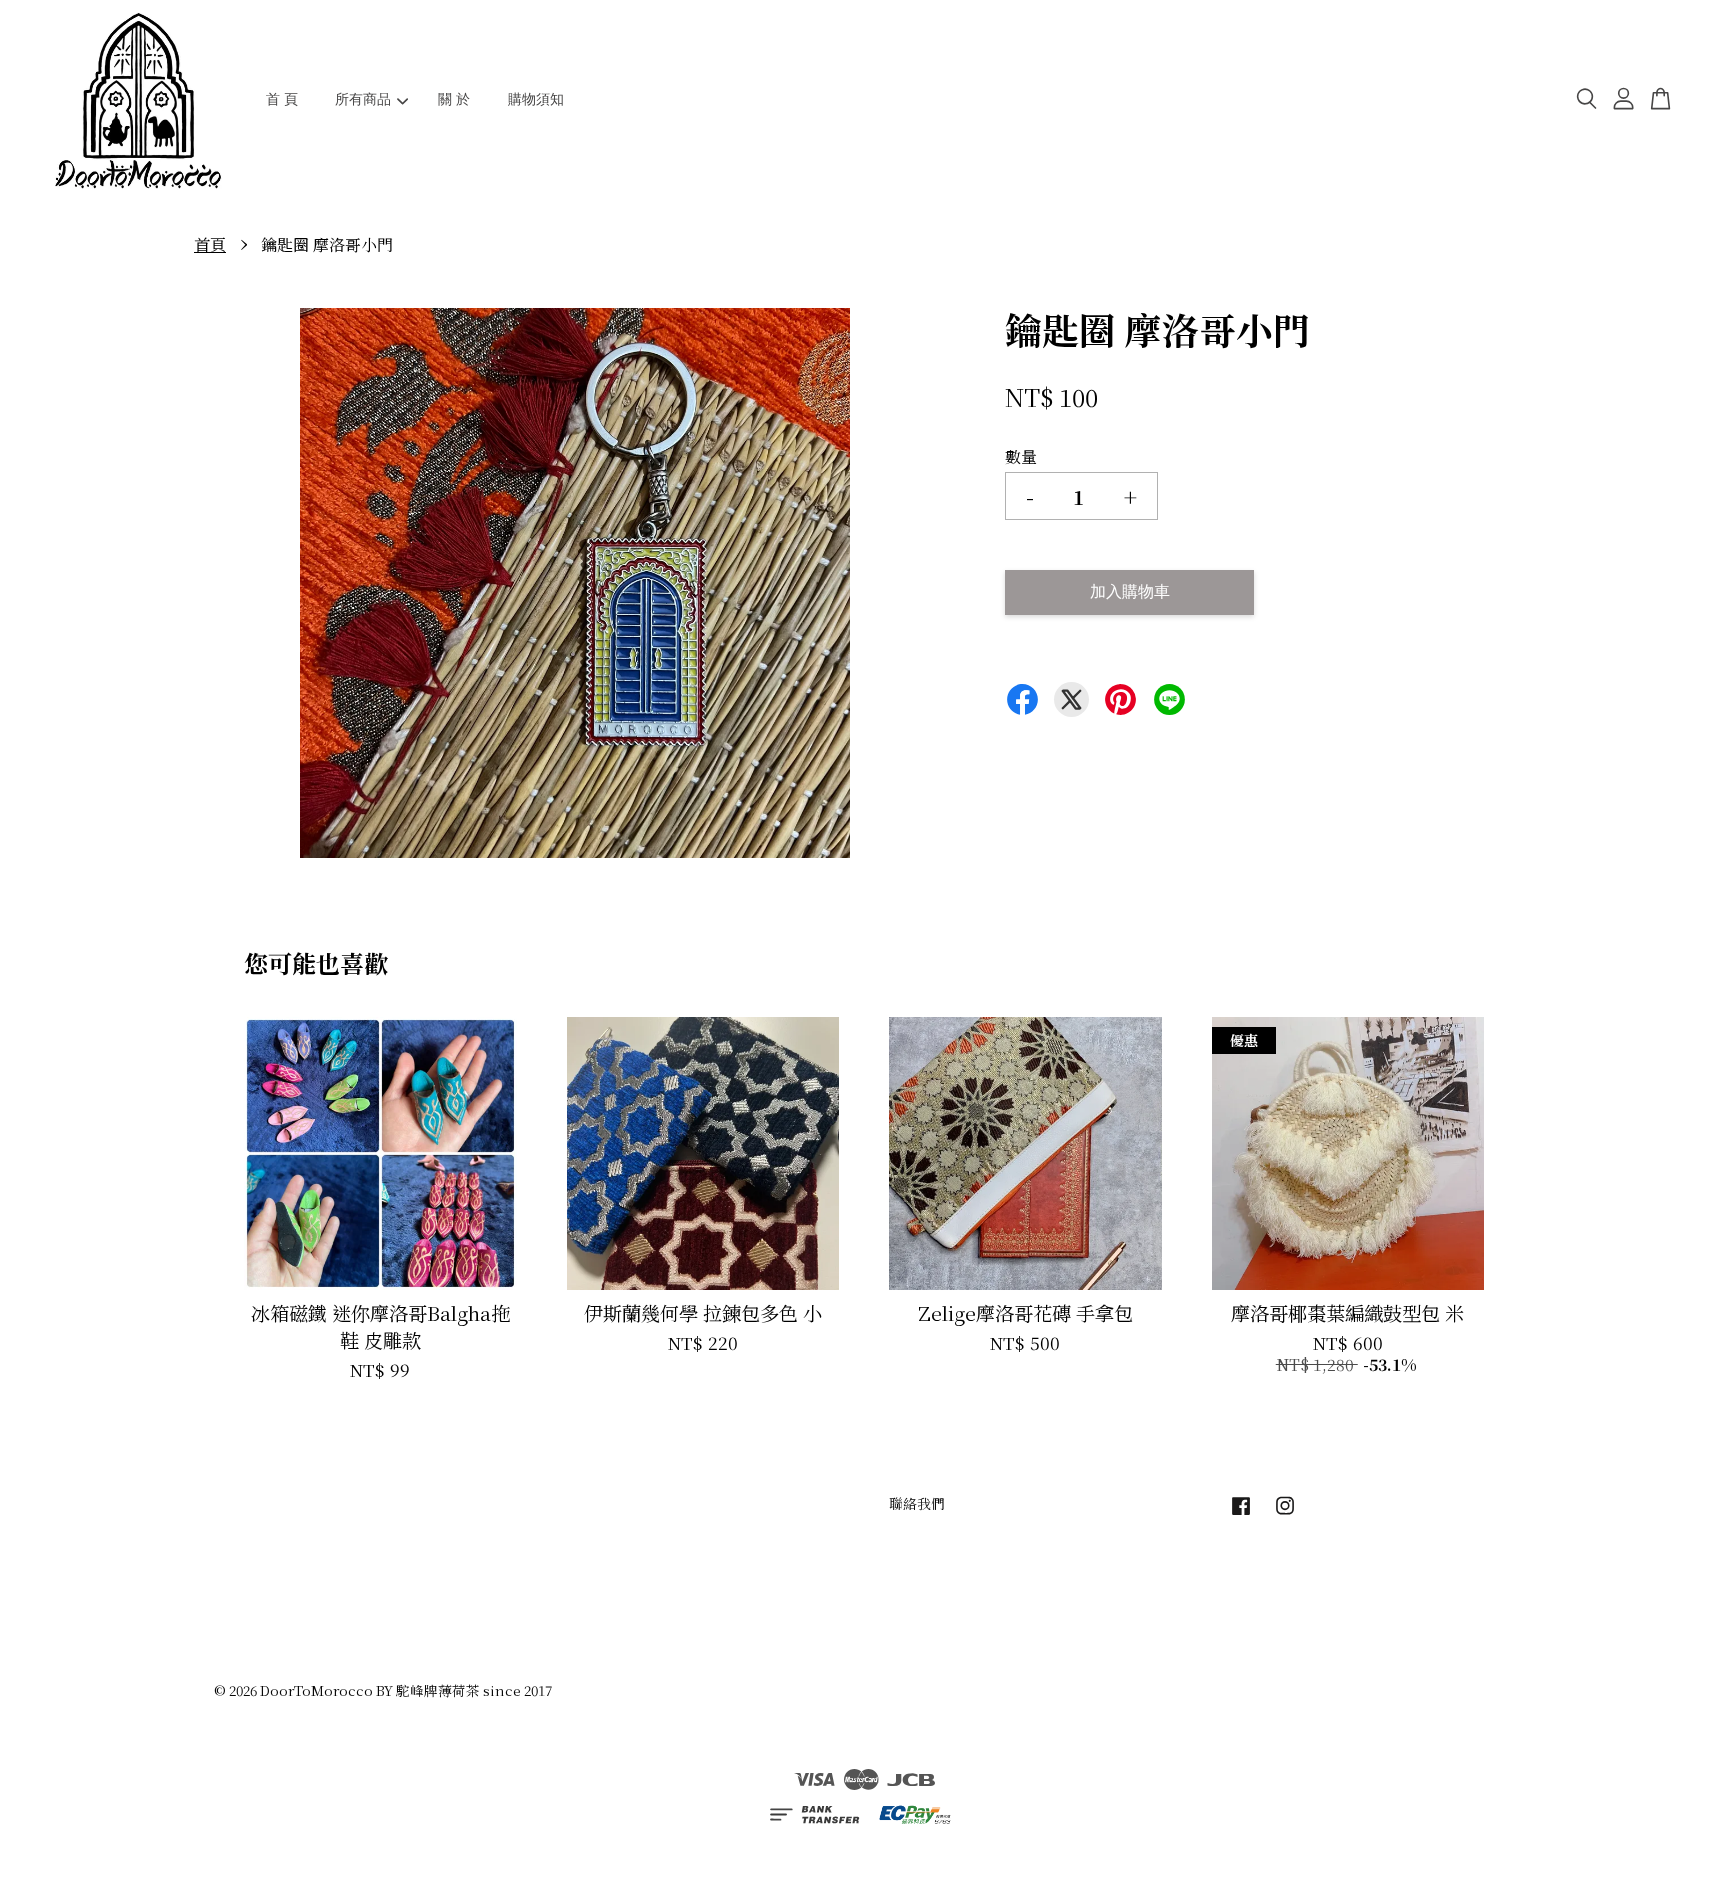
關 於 (454, 99)
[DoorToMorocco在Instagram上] (1285, 1514)
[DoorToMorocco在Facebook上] (1241, 1514)
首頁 (210, 244)
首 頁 (282, 99)
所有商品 (363, 99)
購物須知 (536, 99)
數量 (1021, 456)
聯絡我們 (917, 1503)
